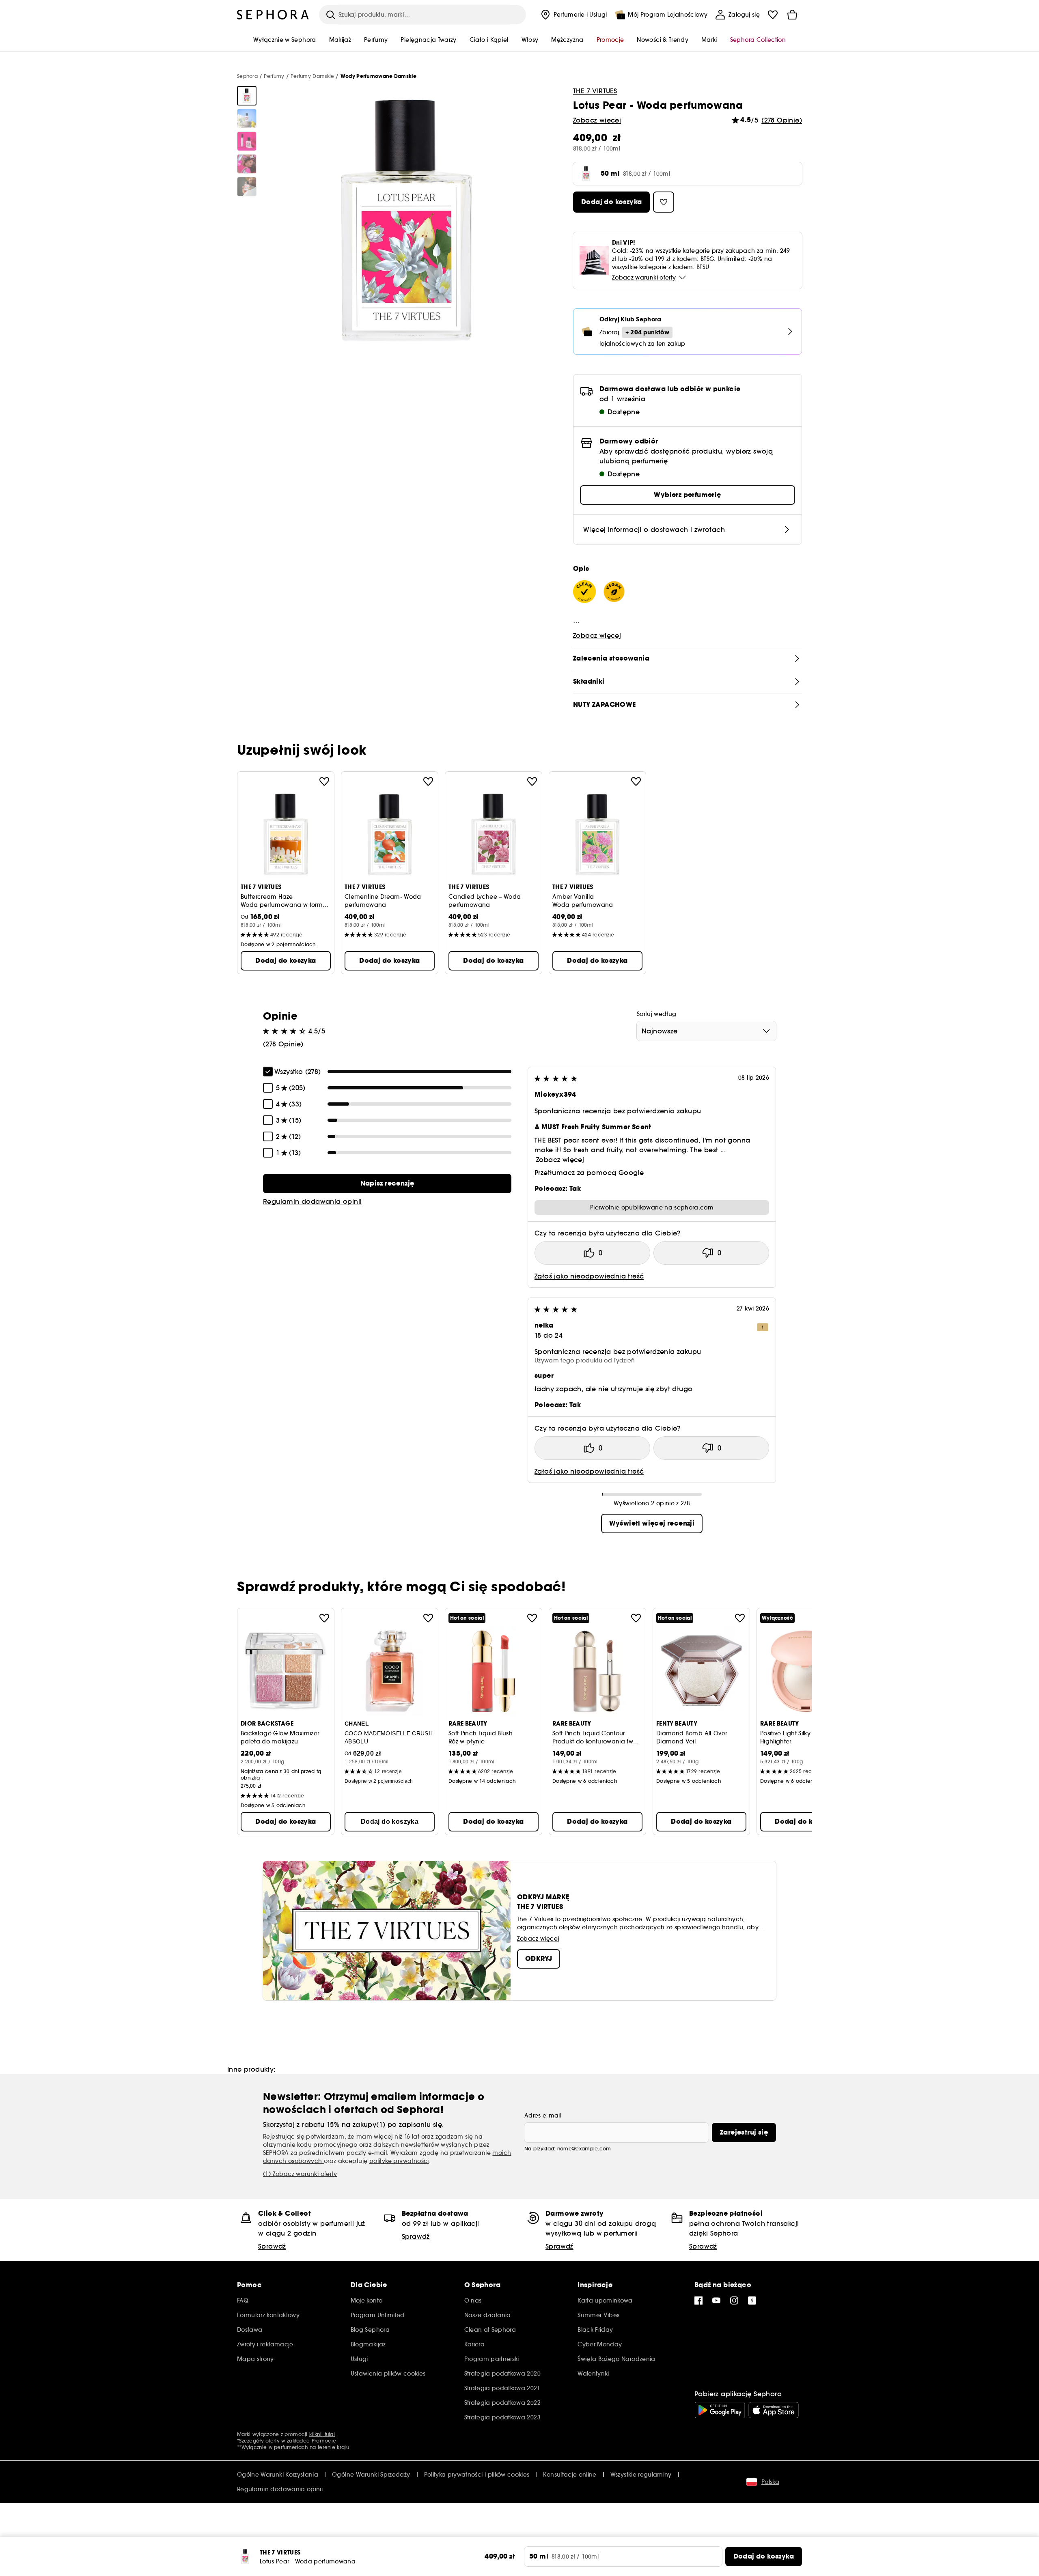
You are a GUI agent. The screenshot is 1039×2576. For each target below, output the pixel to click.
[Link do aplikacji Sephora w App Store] (774, 2410)
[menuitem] (573, 15)
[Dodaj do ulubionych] (324, 781)
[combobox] (706, 1031)
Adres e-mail (543, 2115)
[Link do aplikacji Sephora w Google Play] (720, 2410)
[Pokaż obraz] (247, 96)
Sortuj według (657, 1014)
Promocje (324, 2441)
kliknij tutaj (322, 2434)
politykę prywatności (399, 2161)
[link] (387, 1184)
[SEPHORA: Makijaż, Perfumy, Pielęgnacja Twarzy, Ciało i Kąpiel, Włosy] (273, 15)
